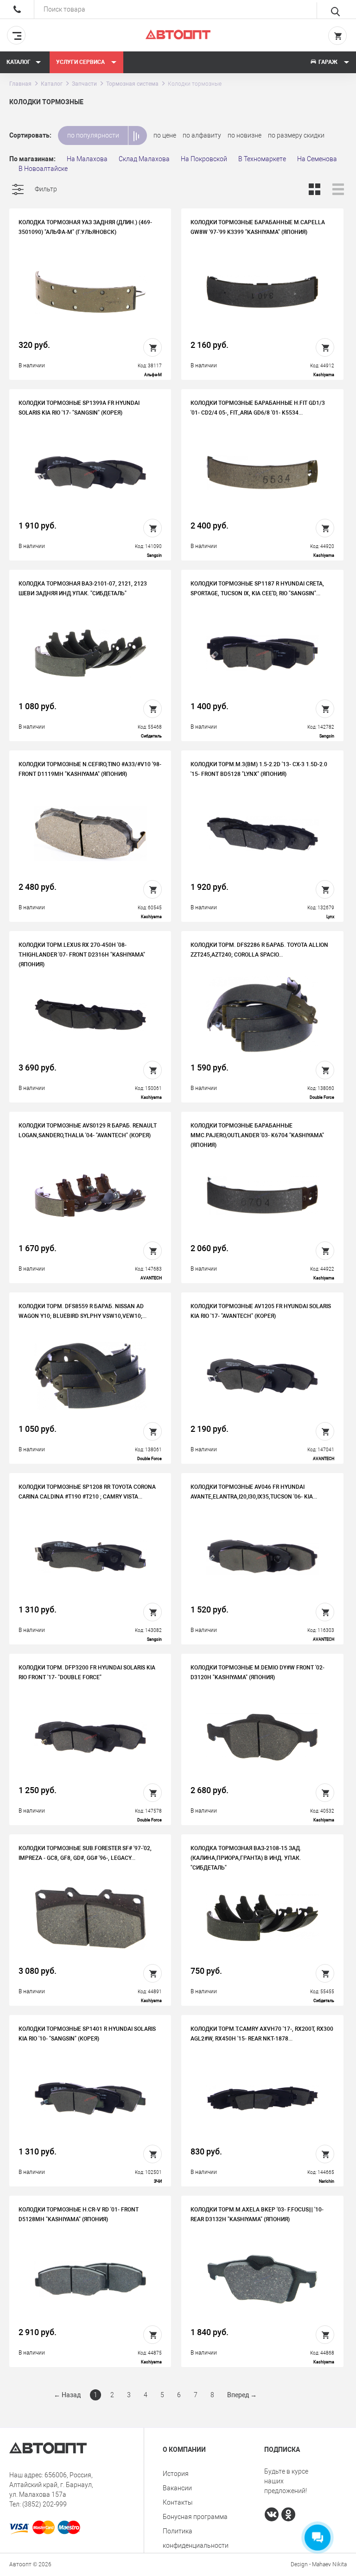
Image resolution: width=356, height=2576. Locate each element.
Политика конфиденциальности (196, 2538)
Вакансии (177, 2488)
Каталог (19, 62)
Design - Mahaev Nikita (319, 2564)
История (176, 2474)
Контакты (178, 2502)
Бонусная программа (195, 2517)
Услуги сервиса (81, 62)
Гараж (328, 62)
